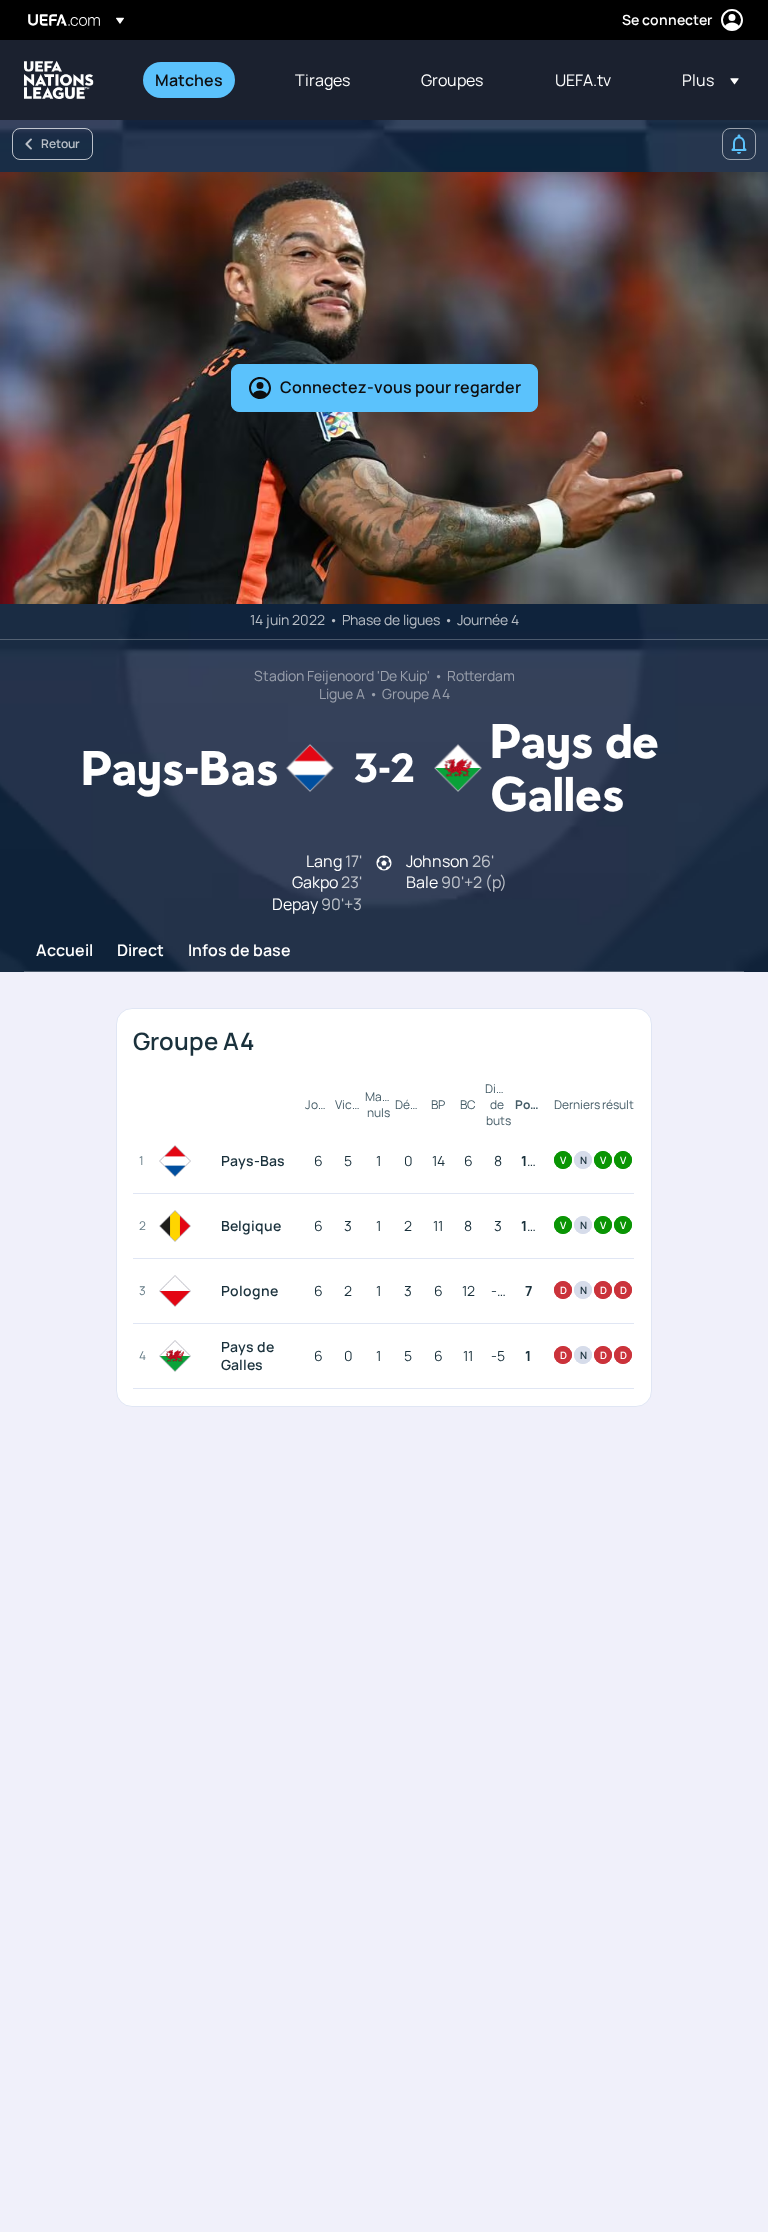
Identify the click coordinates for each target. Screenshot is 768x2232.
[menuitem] (200, 80)
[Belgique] (179, 1226)
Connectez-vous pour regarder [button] (400, 387)
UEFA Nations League (59, 80)
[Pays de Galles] (179, 1356)
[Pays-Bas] (179, 1161)
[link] (189, 80)
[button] (704, 80)
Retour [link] (60, 143)
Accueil (64, 951)
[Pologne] (179, 1291)
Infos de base (239, 951)
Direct (140, 951)
